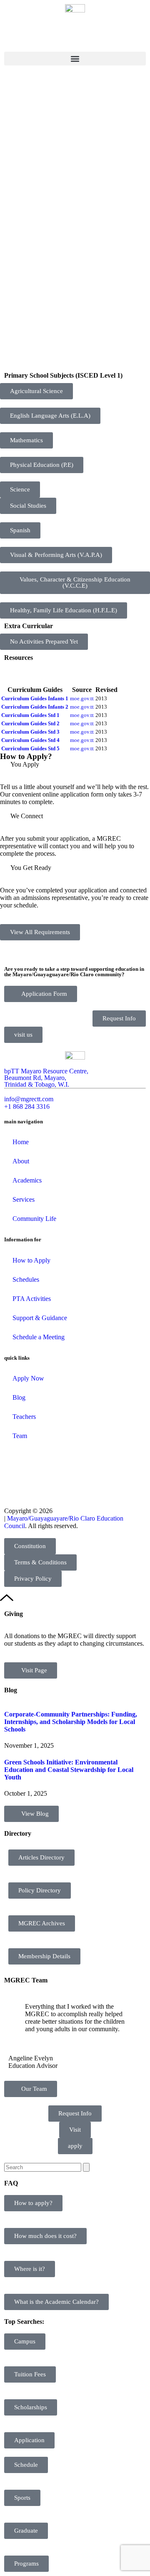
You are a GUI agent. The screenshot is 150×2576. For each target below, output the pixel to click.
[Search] (86, 2167)
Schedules (26, 1279)
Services (24, 1199)
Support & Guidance (40, 1318)
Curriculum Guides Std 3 (30, 732)
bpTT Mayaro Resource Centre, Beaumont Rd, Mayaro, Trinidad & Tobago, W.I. (46, 1078)
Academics (27, 1180)
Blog (19, 1397)
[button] (75, 59)
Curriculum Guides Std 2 (30, 723)
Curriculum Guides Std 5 (30, 748)
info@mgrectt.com (29, 1099)
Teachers (24, 1417)
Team (20, 1436)
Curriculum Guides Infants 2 (35, 707)
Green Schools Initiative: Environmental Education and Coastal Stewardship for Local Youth (69, 1770)
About (21, 1161)
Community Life (34, 1219)
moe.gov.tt (82, 698)
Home (21, 1142)
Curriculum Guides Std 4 (30, 740)
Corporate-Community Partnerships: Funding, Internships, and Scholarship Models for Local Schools (71, 1722)
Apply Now (28, 1378)
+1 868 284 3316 (27, 1106)
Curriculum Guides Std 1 (30, 715)
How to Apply (31, 1260)
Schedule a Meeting (39, 1337)
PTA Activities (32, 1299)
